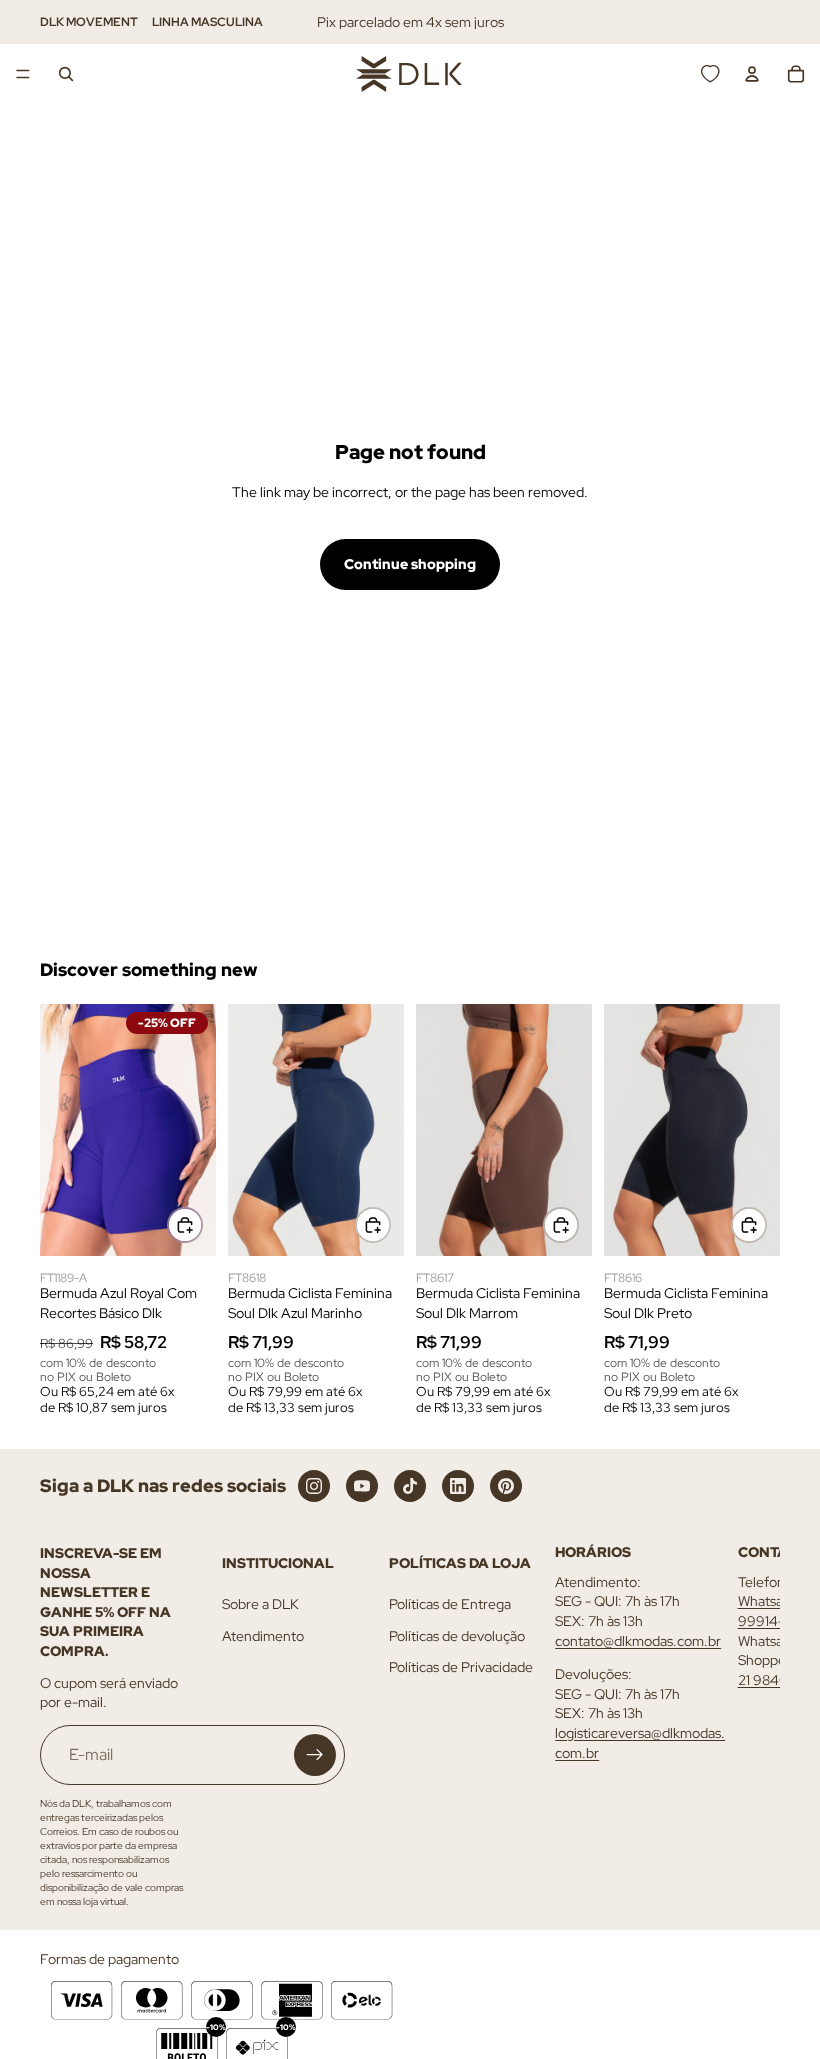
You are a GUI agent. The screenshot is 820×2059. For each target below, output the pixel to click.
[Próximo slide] (194, 1130)
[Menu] (23, 74)
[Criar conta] (315, 1755)
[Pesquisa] (66, 74)
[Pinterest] (506, 1486)
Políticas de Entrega (450, 1604)
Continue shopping (410, 564)
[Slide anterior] (62, 1130)
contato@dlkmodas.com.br (638, 1640)
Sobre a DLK (260, 1604)
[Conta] (752, 74)
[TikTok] (410, 1486)
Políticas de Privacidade (461, 1667)
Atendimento (263, 1636)
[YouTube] (362, 1486)
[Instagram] (314, 1486)
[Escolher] (185, 1225)
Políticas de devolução (457, 1636)
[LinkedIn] (458, 1486)
